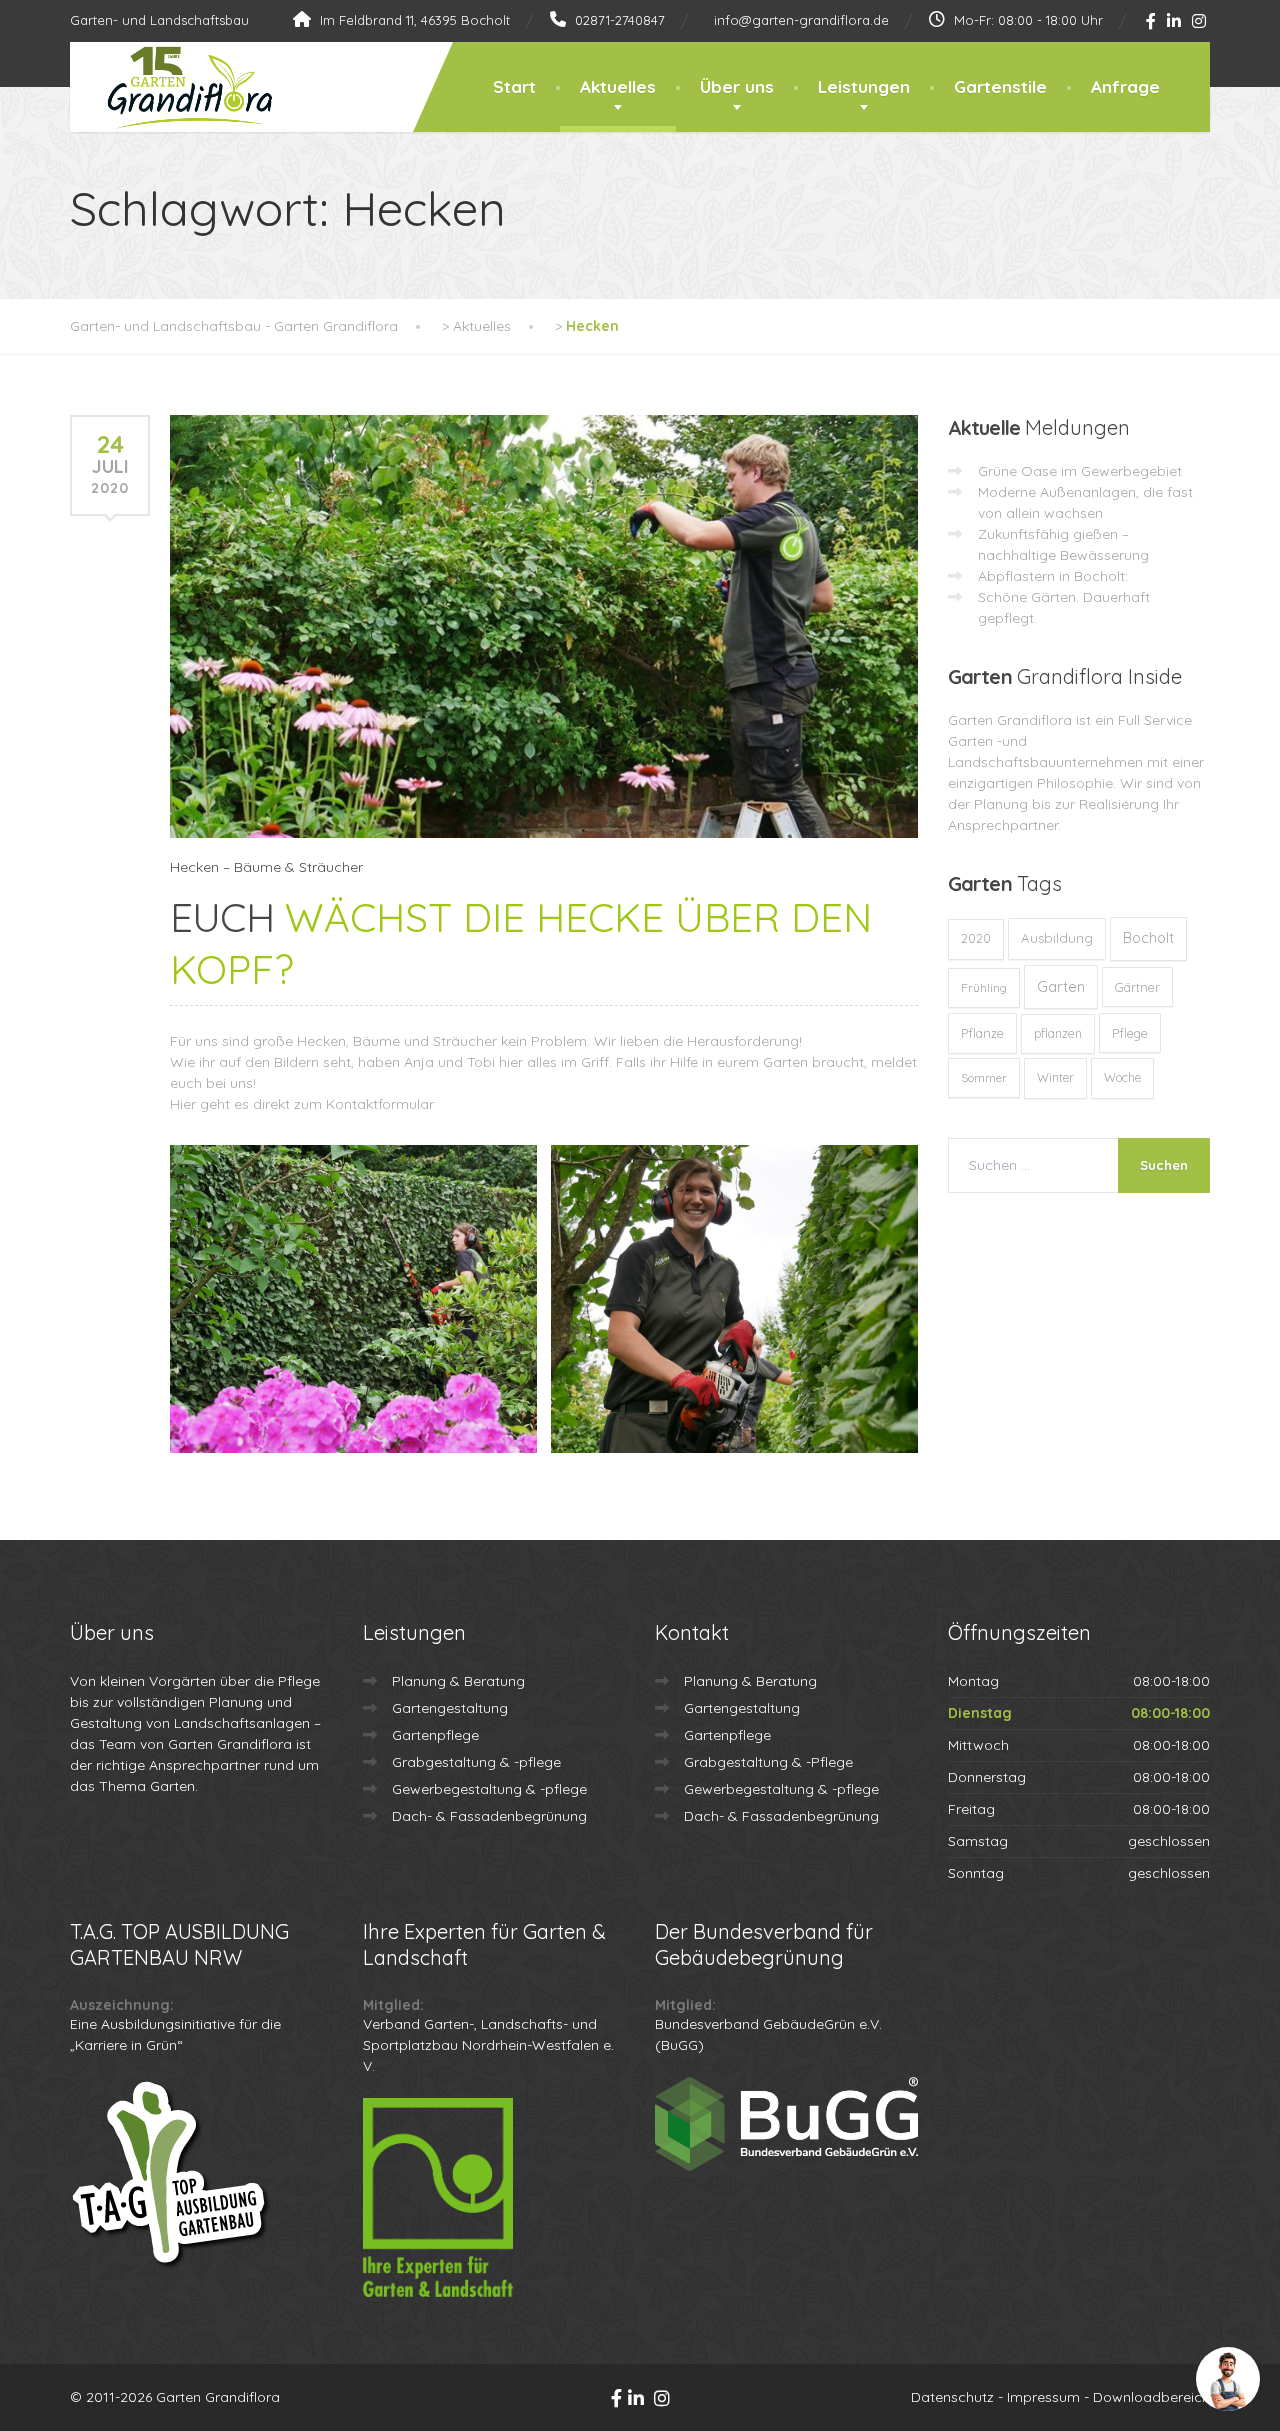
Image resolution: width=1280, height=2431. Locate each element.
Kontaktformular (380, 1104)
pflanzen (1058, 1033)
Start (514, 86)
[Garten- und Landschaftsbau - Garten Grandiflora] (174, 88)
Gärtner (1137, 987)
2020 (976, 938)
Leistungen (864, 86)
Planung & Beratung (458, 1681)
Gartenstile (1000, 86)
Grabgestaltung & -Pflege (768, 1762)
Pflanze (982, 1033)
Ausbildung (1057, 938)
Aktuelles (618, 86)
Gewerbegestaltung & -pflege (489, 1789)
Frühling (984, 987)
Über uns (737, 86)
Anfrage (1125, 86)
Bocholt (1148, 938)
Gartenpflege (435, 1735)
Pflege (1130, 1033)
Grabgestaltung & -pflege (476, 1762)
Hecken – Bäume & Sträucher (266, 867)
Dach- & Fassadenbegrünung (489, 1816)
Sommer (984, 1077)
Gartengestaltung (450, 1708)
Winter (1055, 1077)
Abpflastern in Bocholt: (1053, 576)
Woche (1122, 1077)
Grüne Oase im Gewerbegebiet (1080, 471)
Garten (1061, 986)
